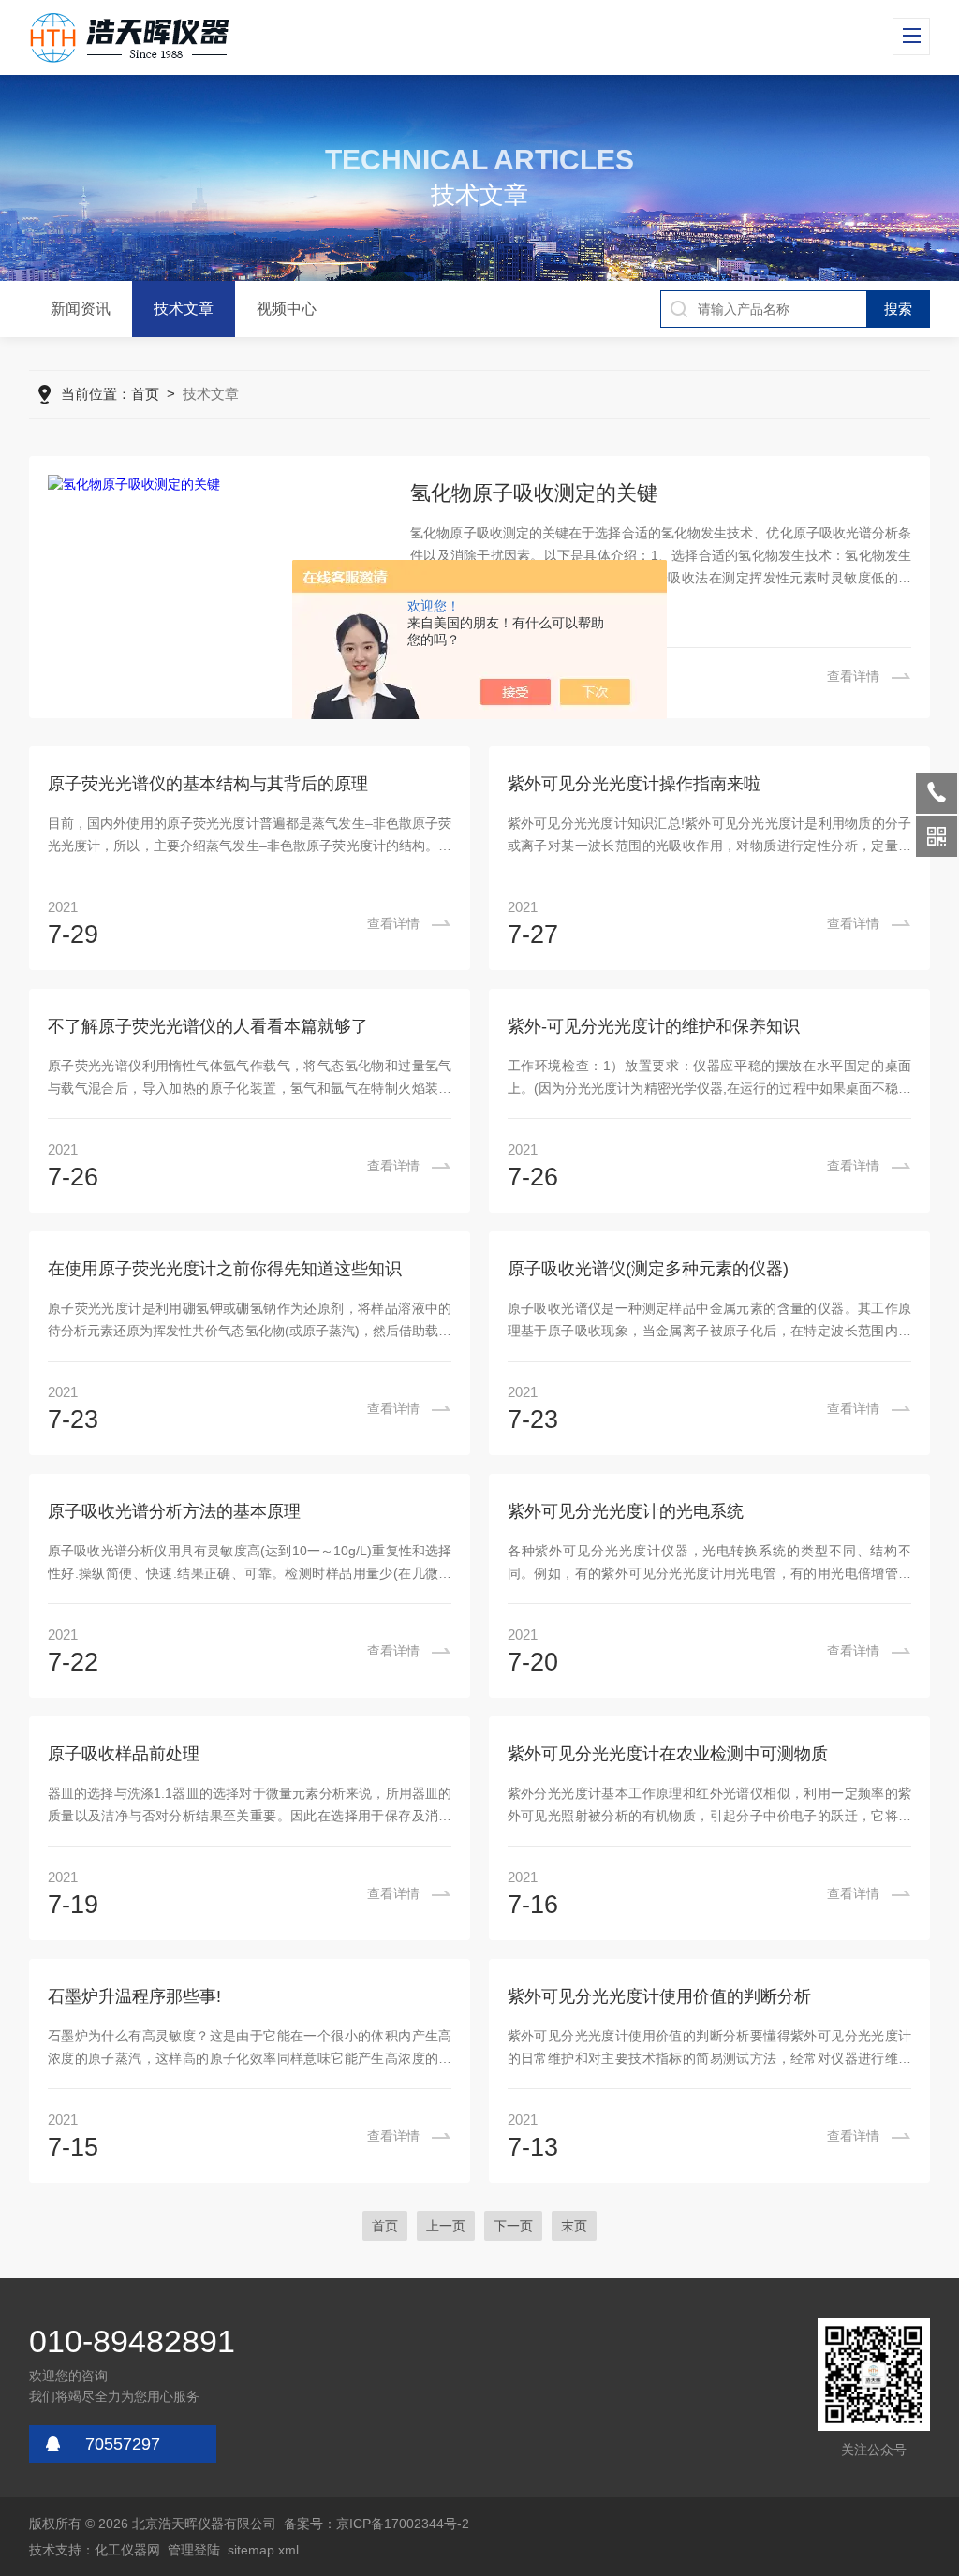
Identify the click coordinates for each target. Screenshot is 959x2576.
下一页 (513, 2226)
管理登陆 (194, 2550)
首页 (145, 394)
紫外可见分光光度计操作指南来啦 (634, 784)
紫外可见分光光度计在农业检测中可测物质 (668, 1754)
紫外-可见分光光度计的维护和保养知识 (654, 1026)
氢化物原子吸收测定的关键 (534, 493)
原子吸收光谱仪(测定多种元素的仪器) (648, 1269)
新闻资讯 (81, 309)
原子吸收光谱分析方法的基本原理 (174, 1511)
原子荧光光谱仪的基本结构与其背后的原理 (208, 784)
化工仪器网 (127, 2550)
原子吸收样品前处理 (124, 1754)
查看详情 (853, 676)
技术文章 (184, 309)
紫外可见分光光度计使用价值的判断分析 (659, 1996)
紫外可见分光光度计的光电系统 (626, 1511)
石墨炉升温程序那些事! (134, 1996)
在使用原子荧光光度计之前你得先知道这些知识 (225, 1269)
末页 (574, 2226)
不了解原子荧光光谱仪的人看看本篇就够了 (208, 1026)
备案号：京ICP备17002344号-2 (376, 2524)
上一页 (446, 2226)
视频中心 (287, 309)
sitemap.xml (263, 2550)
